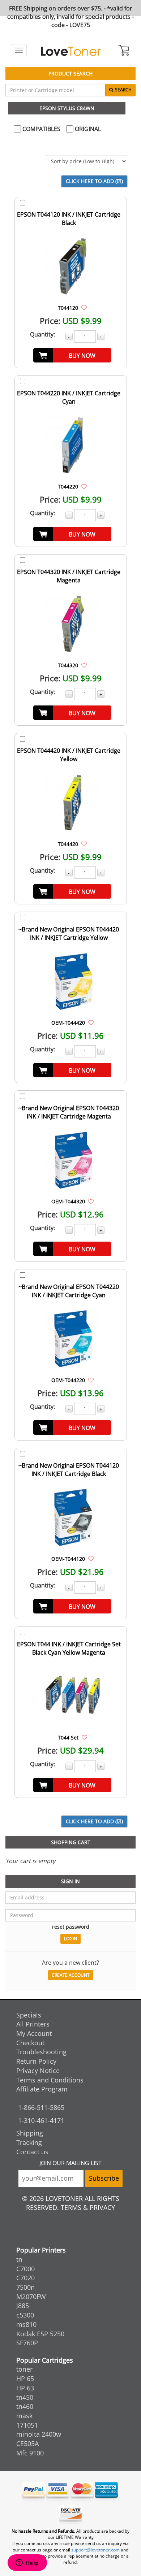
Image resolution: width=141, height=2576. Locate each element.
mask (24, 2416)
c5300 (25, 2315)
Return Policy (36, 2061)
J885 (23, 2306)
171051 (27, 2425)
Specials (29, 2015)
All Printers (33, 2024)
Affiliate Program (42, 2089)
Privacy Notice (38, 2071)
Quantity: (42, 334)
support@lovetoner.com (95, 2550)
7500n (25, 2287)
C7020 (25, 2278)
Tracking (29, 2142)
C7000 (25, 2269)
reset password (71, 1927)
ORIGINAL (87, 129)
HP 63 (25, 2388)
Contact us (32, 2152)
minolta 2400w (39, 2434)
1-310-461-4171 (41, 2120)
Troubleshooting (41, 2052)
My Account (34, 2033)
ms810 (26, 2324)
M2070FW (31, 2297)
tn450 (25, 2397)
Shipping (30, 2133)
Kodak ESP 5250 (40, 2334)
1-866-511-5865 (41, 2107)
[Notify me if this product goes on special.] (84, 308)
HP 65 (25, 2379)
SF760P (27, 2343)
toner (24, 2369)
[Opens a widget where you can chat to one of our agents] (27, 2563)
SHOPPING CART (71, 1842)
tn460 (25, 2406)
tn (19, 2259)
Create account (71, 1975)
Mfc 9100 (30, 2453)
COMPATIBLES (41, 129)
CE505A (27, 2443)
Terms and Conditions (50, 2080)
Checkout (30, 2043)
